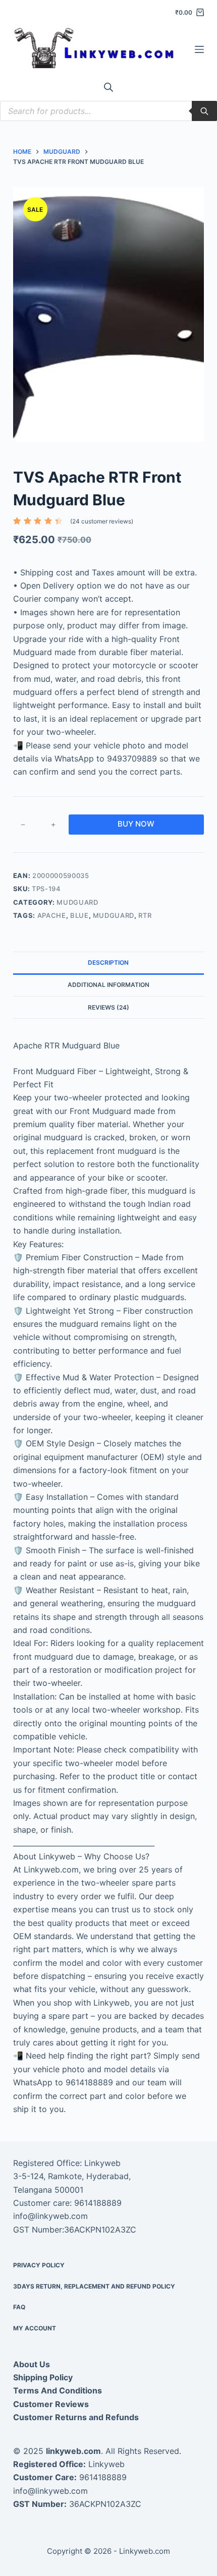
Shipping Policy (43, 2377)
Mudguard (77, 902)
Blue (79, 915)
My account (35, 2328)
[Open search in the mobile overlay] (108, 87)
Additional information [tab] (108, 985)
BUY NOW (136, 824)
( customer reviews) (102, 521)
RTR (145, 915)
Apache (52, 915)
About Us (32, 2364)
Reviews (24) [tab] (108, 1007)
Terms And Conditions (58, 2390)
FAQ (19, 2307)
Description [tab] (108, 962)
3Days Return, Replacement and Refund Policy (94, 2286)
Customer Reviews (51, 2404)
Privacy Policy (39, 2265)
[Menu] (199, 49)
